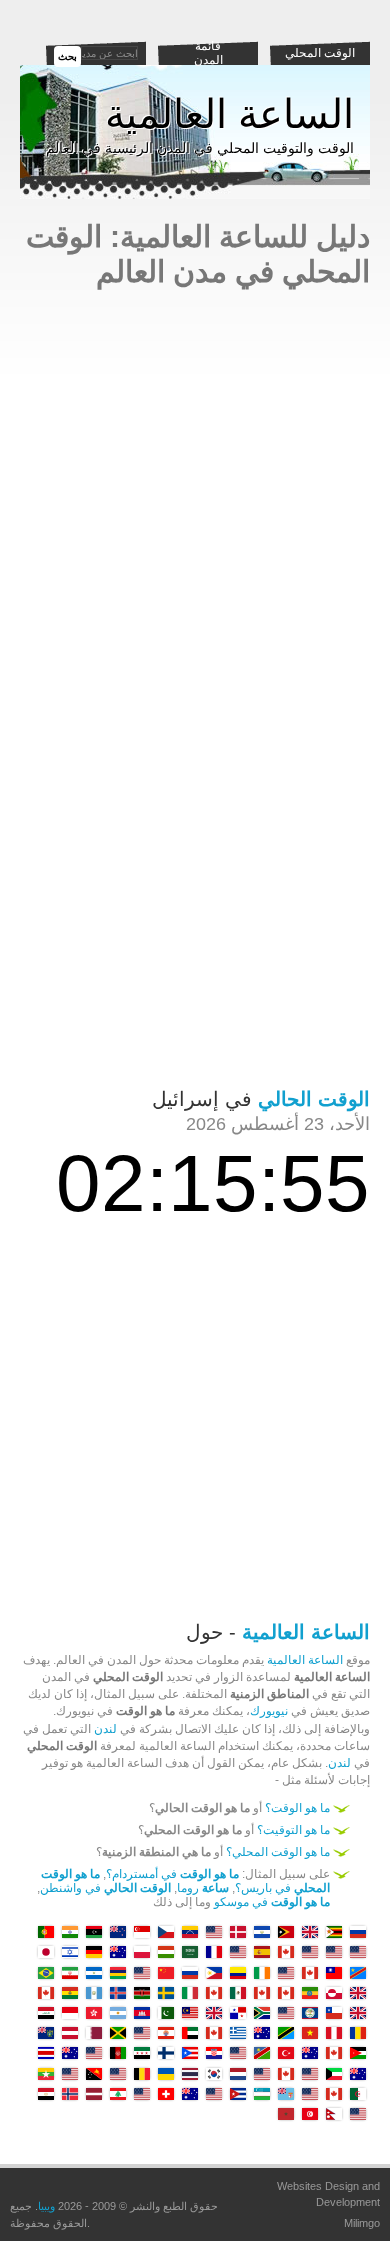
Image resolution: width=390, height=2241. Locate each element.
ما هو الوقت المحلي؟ (278, 1852)
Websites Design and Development (328, 2194)
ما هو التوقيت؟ (293, 1830)
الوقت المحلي (320, 53)
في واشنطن (105, 1888)
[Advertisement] (195, 484)
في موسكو (272, 1902)
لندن (105, 1729)
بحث (67, 56)
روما (203, 1888)
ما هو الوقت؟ (297, 1808)
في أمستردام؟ (172, 1874)
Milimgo (362, 2223)
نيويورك (269, 1711)
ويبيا (46, 2206)
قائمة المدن (208, 53)
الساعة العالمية (229, 114)
